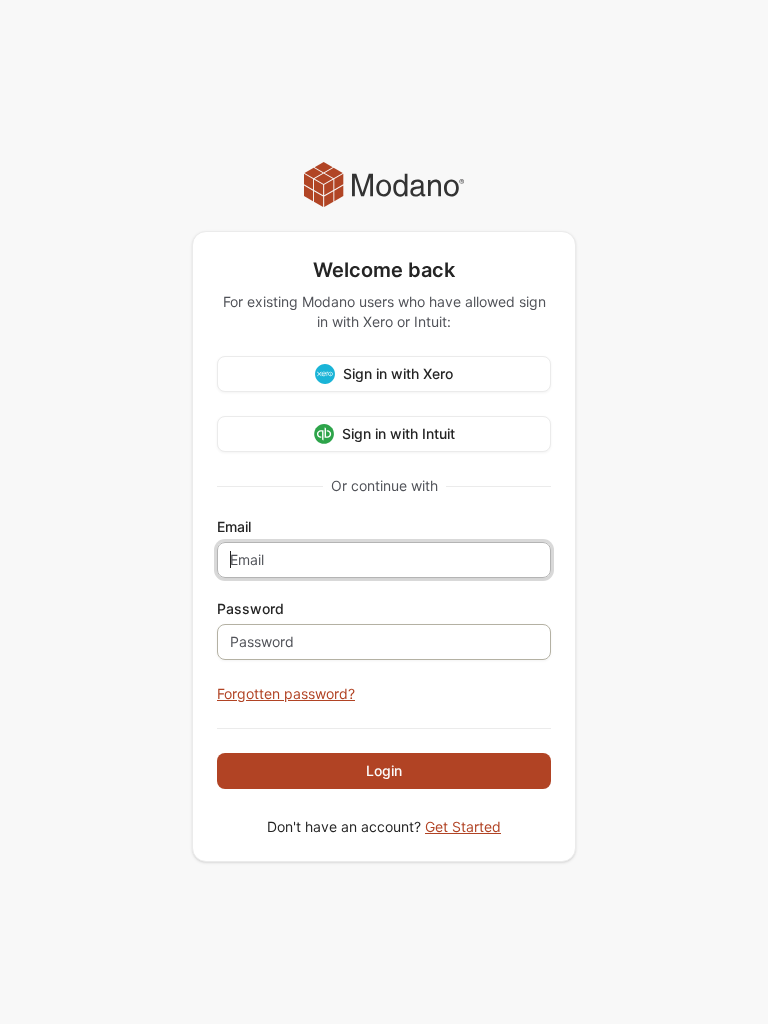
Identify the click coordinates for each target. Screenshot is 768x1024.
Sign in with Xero (398, 373)
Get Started (463, 826)
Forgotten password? (286, 693)
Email (234, 527)
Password (250, 609)
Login (384, 770)
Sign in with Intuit (398, 433)
